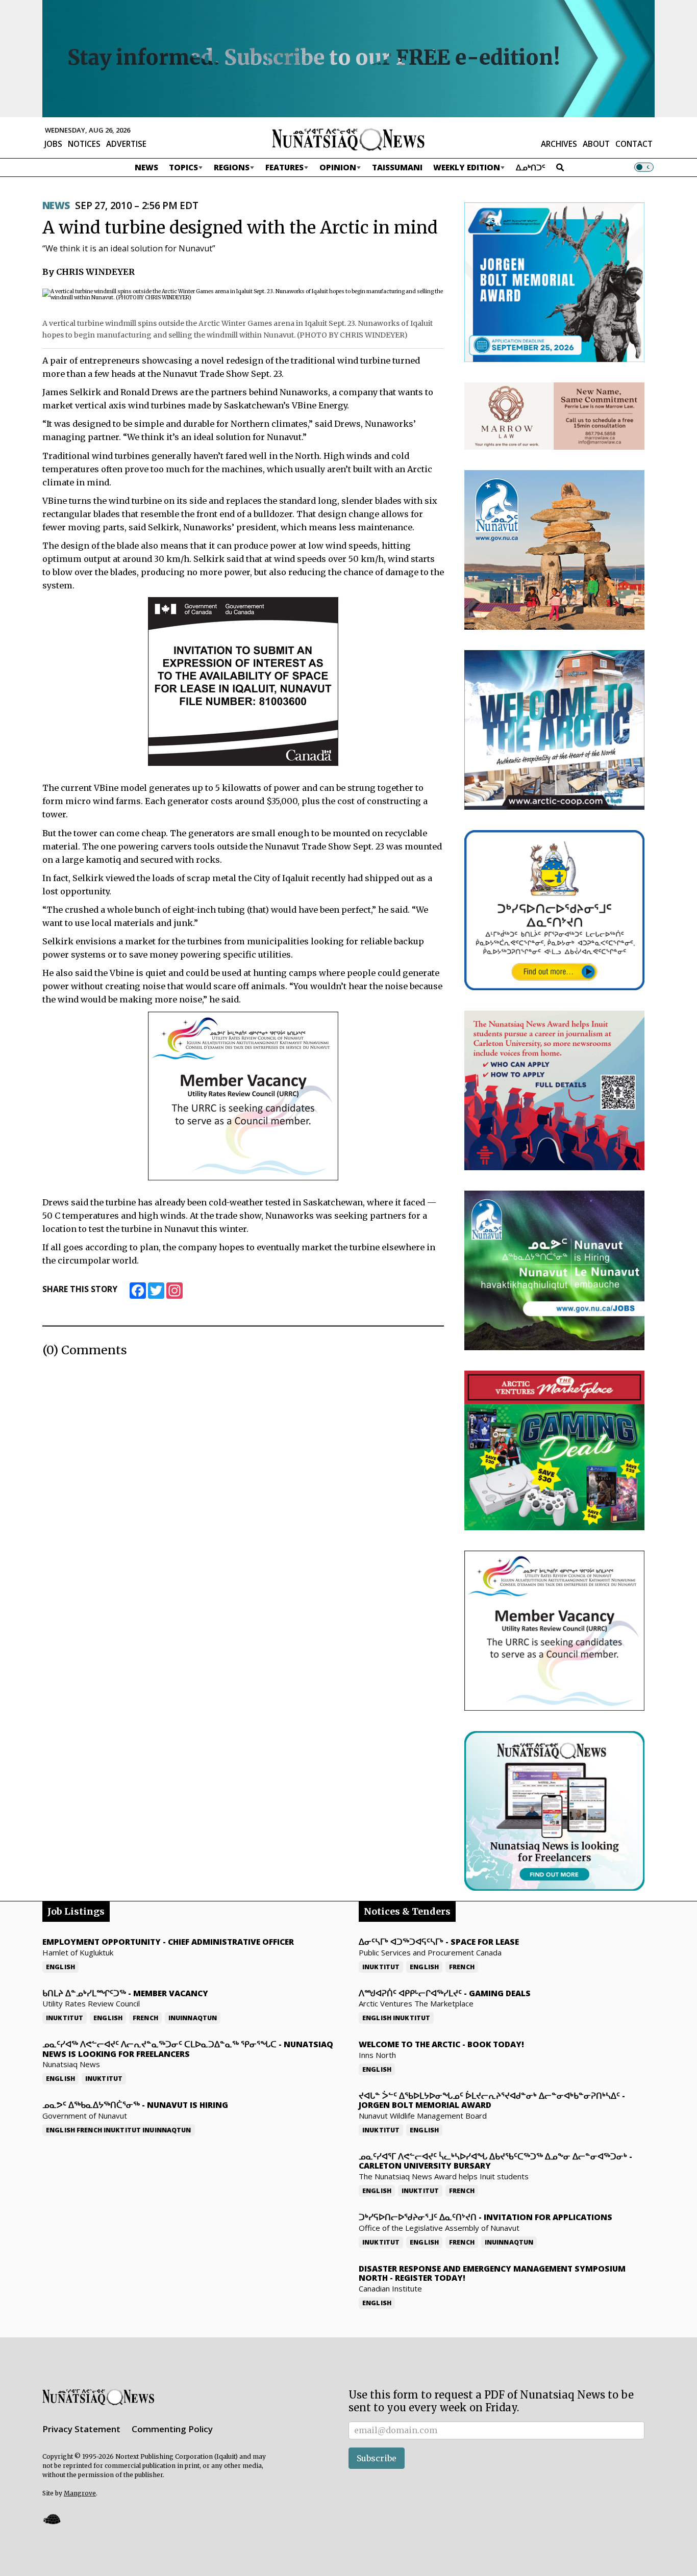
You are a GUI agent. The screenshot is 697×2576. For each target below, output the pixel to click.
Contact (634, 144)
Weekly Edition (467, 167)
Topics (183, 167)
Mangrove (80, 2493)
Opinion (338, 167)
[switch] (644, 167)
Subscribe (377, 2458)
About (596, 144)
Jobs (53, 144)
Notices (84, 144)
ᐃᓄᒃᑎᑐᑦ (531, 167)
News (146, 167)
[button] (52, 2519)
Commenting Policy (172, 2429)
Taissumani (397, 167)
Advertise (126, 144)
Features (284, 167)
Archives (559, 144)
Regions (232, 167)
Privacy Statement (81, 2429)
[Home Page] (348, 139)
